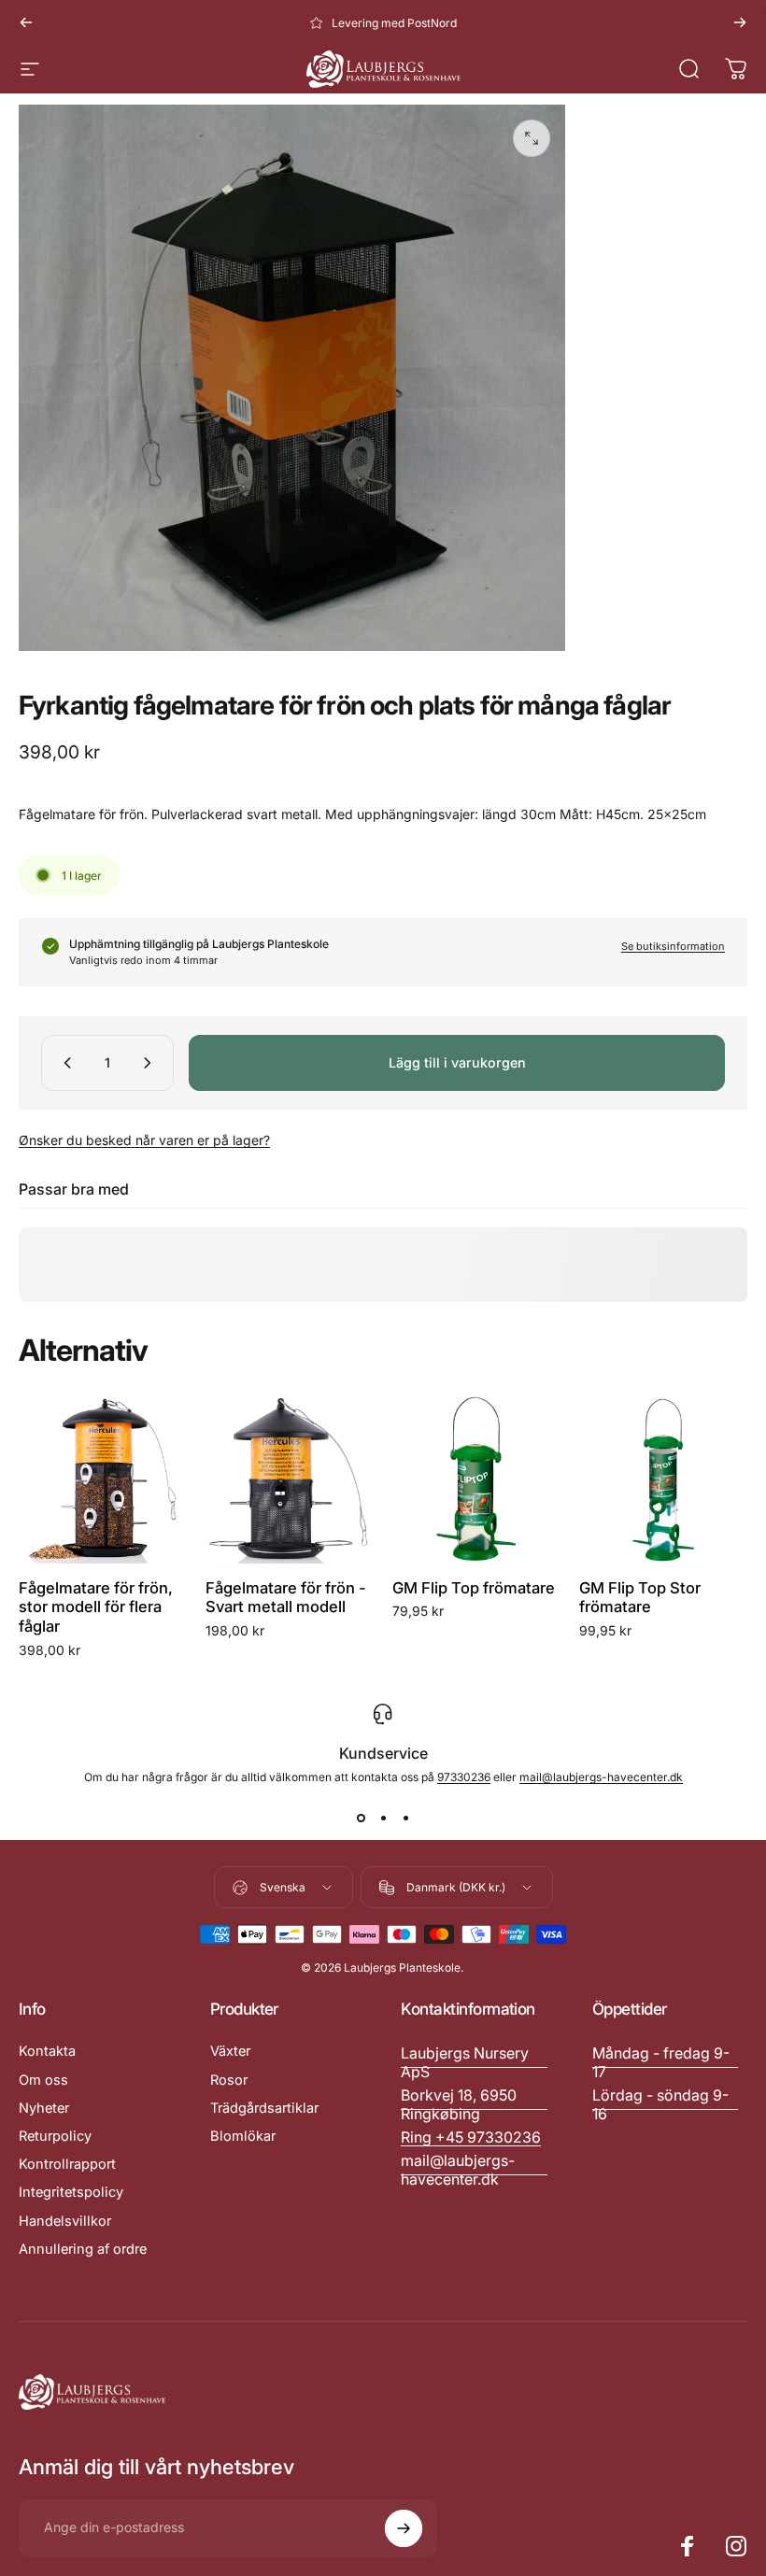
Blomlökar (243, 2136)
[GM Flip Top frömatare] (476, 1479)
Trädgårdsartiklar (264, 2108)
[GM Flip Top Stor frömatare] (663, 1479)
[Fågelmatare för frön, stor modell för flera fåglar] (103, 1479)
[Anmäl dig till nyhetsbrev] (404, 2528)
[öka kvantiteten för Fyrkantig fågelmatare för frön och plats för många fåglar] (151, 1063)
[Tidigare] (26, 22)
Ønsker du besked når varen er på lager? (144, 1140)
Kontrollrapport (67, 2164)
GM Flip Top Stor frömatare (640, 1598)
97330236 (464, 1777)
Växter (230, 2051)
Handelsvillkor (65, 2221)
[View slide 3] (405, 1818)
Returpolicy (55, 2136)
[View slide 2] (383, 1818)
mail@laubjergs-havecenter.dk (601, 1777)
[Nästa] (740, 22)
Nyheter (44, 2108)
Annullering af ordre (83, 2249)
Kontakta (47, 2051)
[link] (666, 2062)
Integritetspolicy (71, 2192)
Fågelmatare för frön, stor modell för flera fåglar (96, 1607)
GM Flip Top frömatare (474, 1588)
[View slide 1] (361, 1818)
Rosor (229, 2080)
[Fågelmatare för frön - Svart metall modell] (290, 1479)
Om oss (43, 2080)
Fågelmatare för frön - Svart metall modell (286, 1598)
